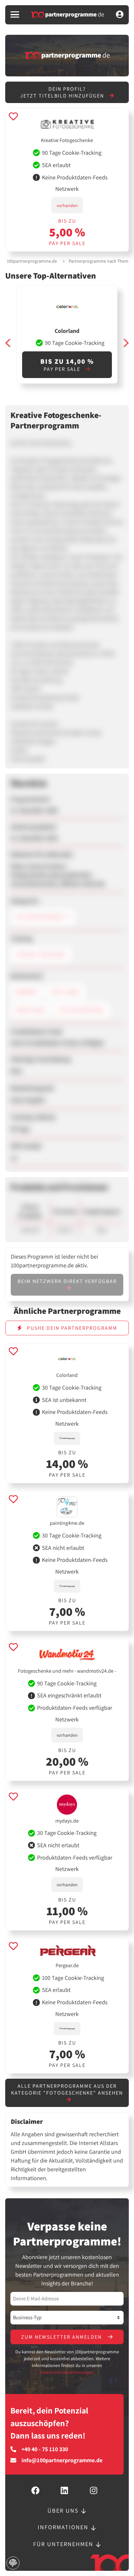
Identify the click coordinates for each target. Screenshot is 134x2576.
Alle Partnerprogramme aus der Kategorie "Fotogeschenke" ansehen (67, 2089)
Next (126, 343)
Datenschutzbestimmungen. (67, 2372)
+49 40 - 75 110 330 (45, 2449)
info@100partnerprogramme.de (62, 2460)
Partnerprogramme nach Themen (101, 261)
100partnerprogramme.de (32, 261)
